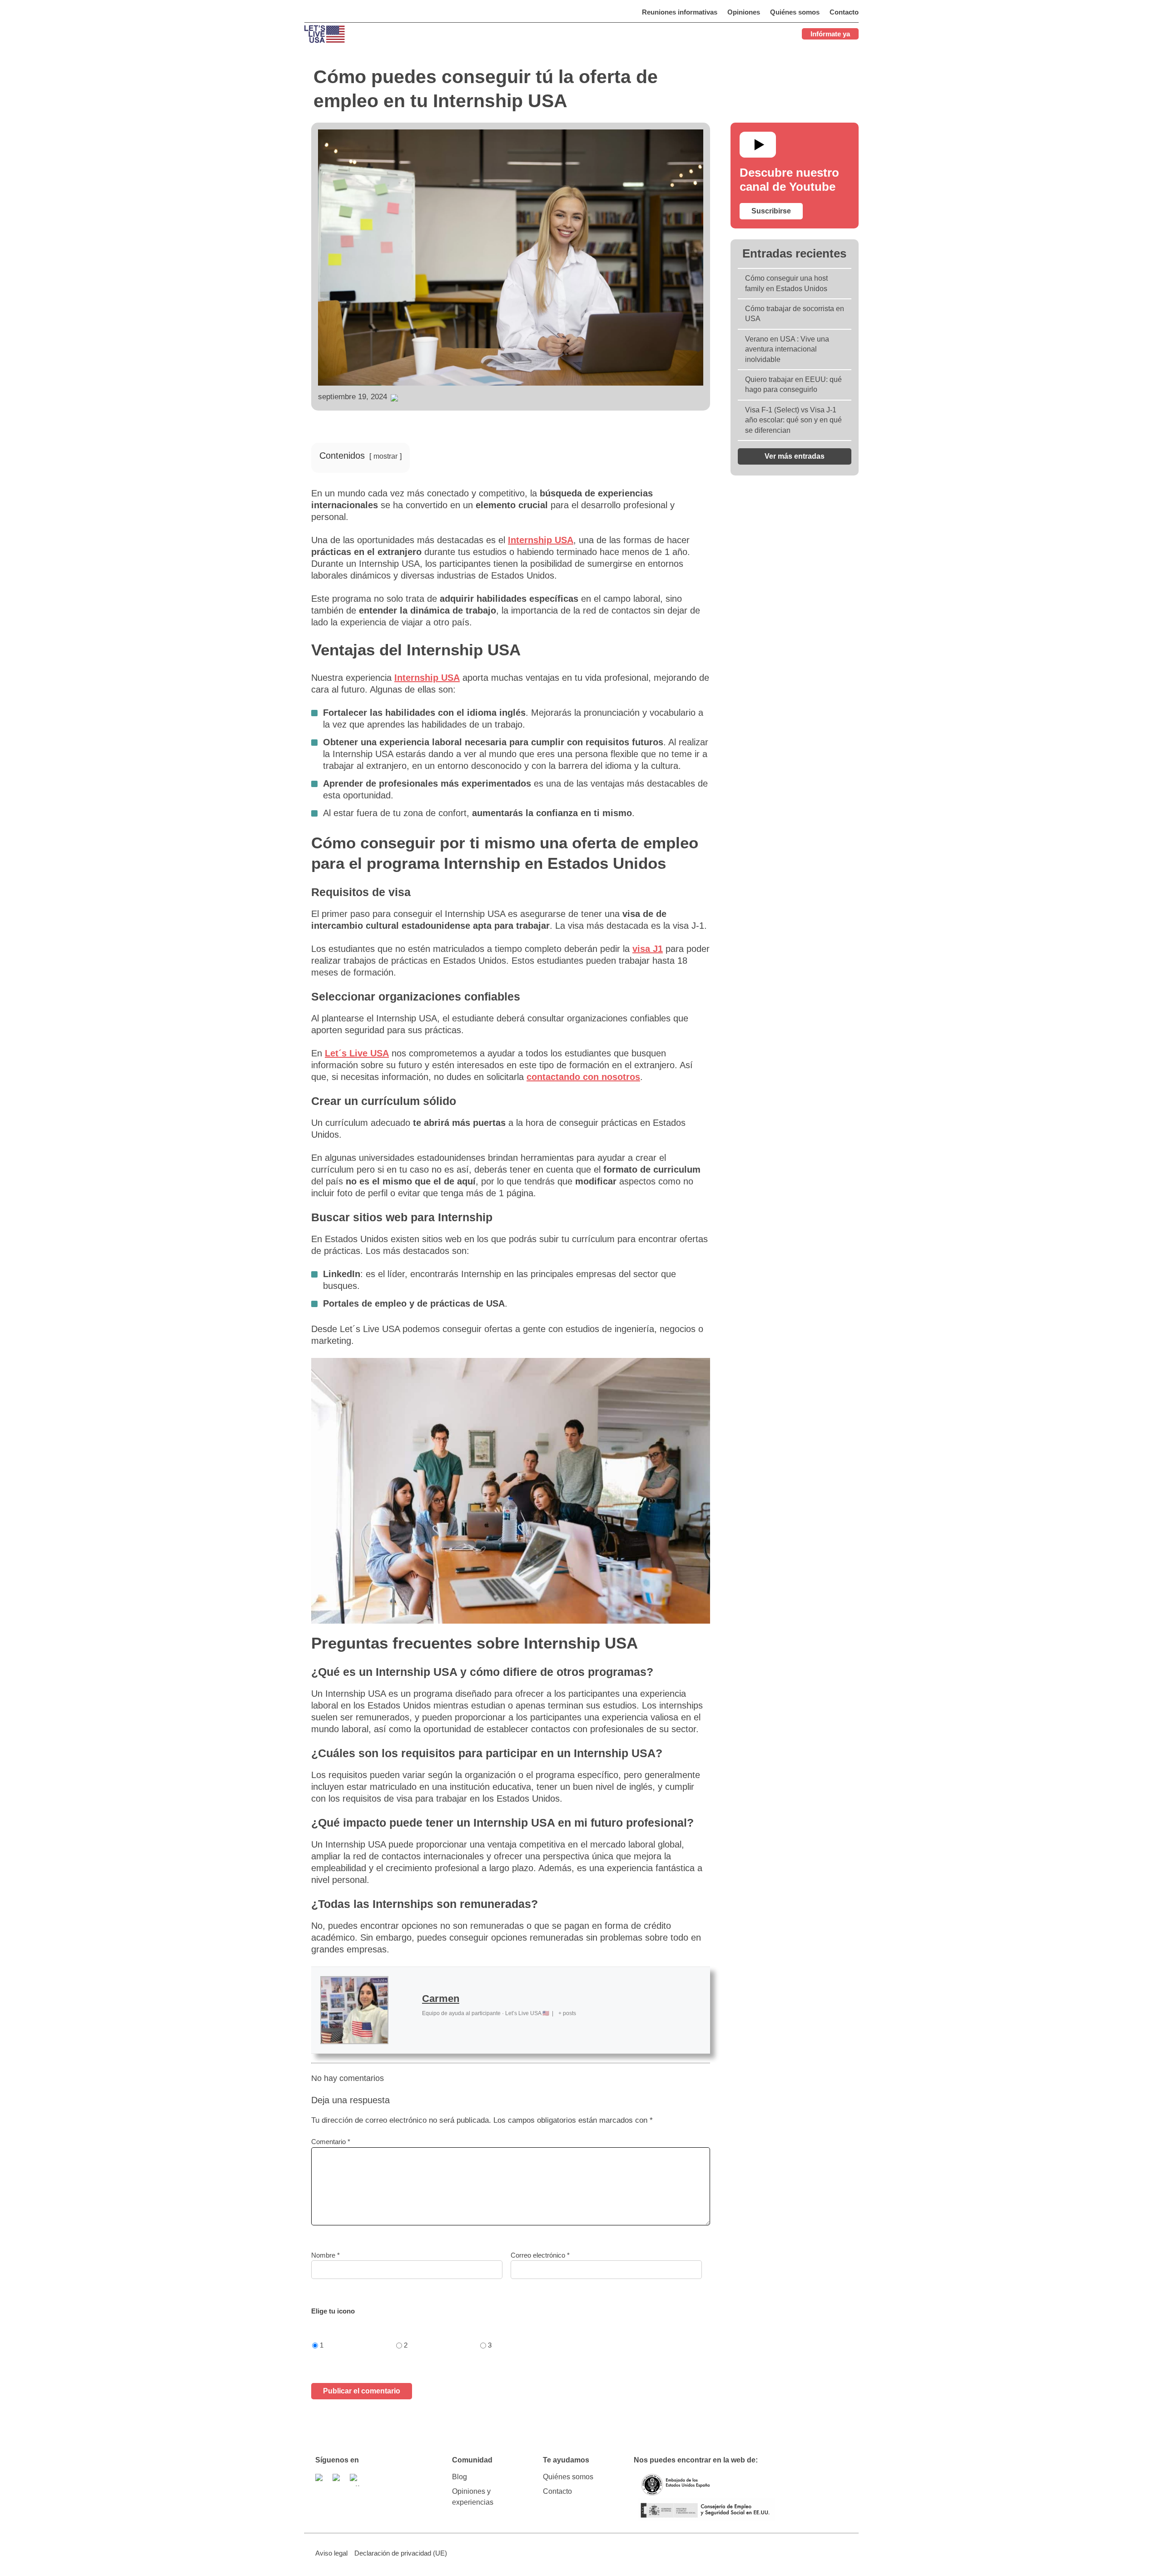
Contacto (557, 2491)
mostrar (385, 456)
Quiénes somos (568, 2477)
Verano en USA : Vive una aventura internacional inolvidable (787, 349)
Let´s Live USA (357, 1053)
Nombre (326, 2255)
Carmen (441, 1999)
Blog (460, 2477)
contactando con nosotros (583, 1077)
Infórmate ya (830, 34)
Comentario (331, 2142)
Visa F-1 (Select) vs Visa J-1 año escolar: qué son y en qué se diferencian (793, 420)
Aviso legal (331, 2553)
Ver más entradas (795, 456)
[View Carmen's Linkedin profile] (405, 2010)
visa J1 (648, 949)
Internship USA (541, 540)
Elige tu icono (333, 2311)
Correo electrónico (540, 2255)
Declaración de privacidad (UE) (401, 2553)
